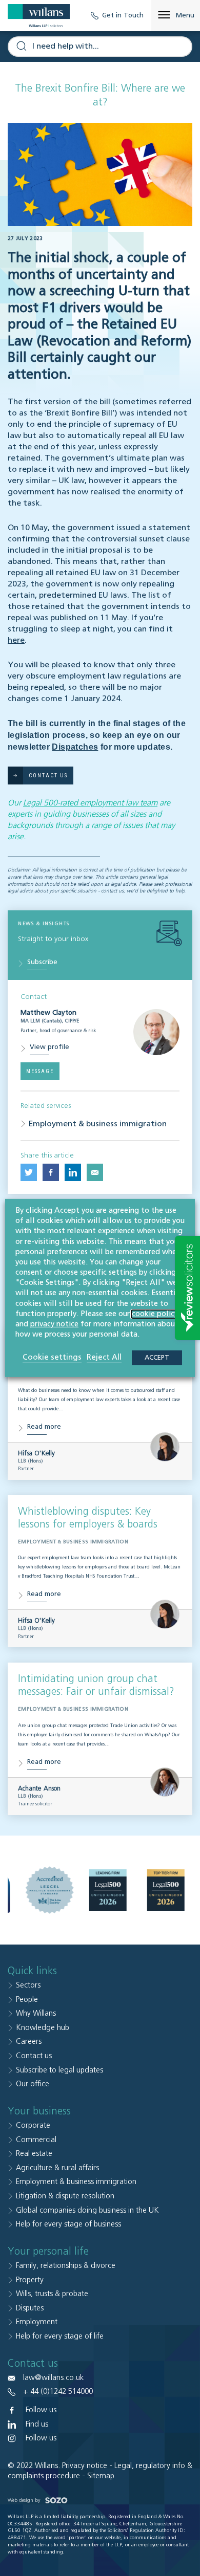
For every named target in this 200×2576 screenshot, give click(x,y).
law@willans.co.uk (53, 2378)
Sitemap (101, 2476)
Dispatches (75, 747)
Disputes (30, 2308)
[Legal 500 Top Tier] (166, 1890)
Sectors (28, 1985)
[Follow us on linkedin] (73, 1172)
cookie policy (155, 1314)
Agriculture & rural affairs (57, 2168)
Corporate (33, 2125)
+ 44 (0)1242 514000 (58, 2392)
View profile (49, 1047)
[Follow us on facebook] (51, 1172)
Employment (37, 2322)
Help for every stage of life (60, 2336)
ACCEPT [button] (157, 1358)
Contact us (34, 2056)
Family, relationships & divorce (66, 2266)
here (16, 641)
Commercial (36, 2140)
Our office (33, 2084)
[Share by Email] (95, 1172)
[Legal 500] (107, 1890)
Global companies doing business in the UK (87, 2210)
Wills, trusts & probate (52, 2294)
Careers (29, 2042)
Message (40, 1071)
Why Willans (36, 2013)
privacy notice (54, 1324)
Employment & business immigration (98, 1124)
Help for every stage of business (68, 2224)
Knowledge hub (43, 2028)
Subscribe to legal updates (59, 2070)
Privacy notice (85, 2466)
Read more (44, 1427)
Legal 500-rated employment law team (90, 803)
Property (30, 2280)
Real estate (34, 2154)
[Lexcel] (49, 1890)
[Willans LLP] (39, 16)
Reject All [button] (104, 1357)
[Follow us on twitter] (29, 1172)
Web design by (25, 2500)
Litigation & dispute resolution (65, 2196)
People (27, 2000)
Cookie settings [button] (52, 1357)
